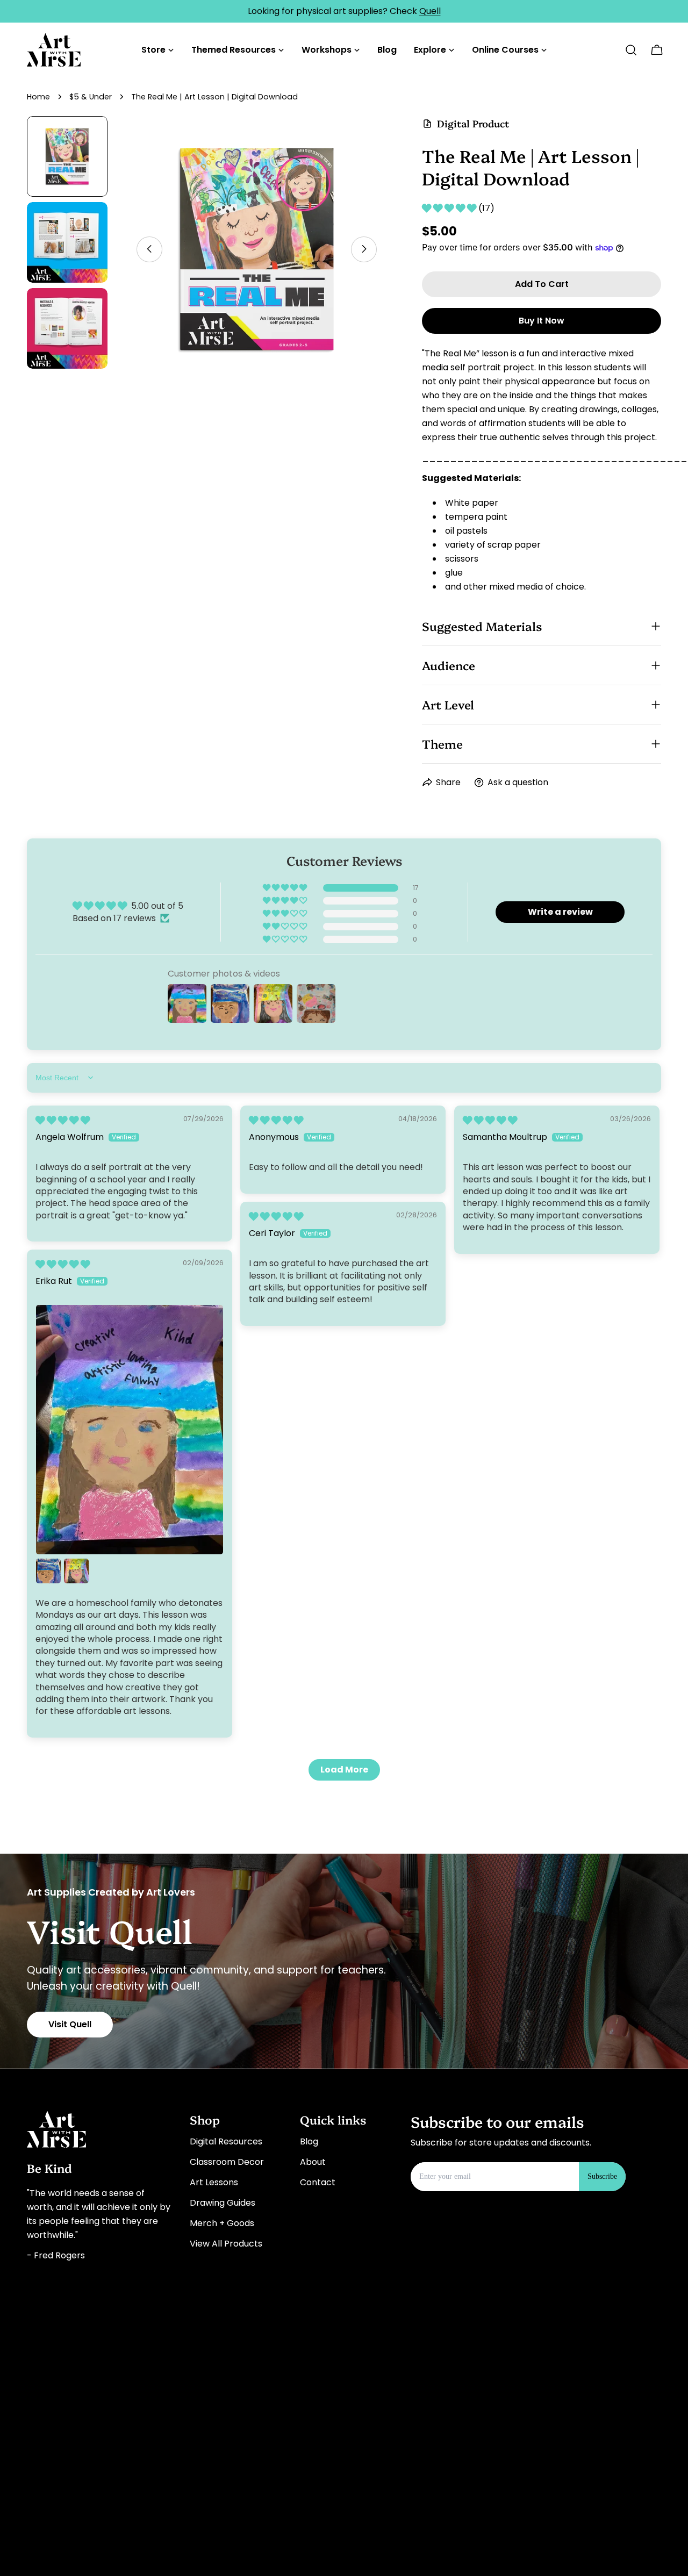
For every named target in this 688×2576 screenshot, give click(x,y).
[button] (450, 208)
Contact (318, 2182)
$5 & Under (91, 97)
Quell (430, 11)
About (313, 2162)
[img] (63, 1120)
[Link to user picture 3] (76, 1571)
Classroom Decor (227, 2162)
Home (38, 97)
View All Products (226, 2244)
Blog (309, 2141)
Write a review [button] (560, 912)
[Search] (631, 50)
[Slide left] (149, 249)
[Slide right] (364, 249)
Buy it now (542, 321)
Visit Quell (70, 2024)
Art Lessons (214, 2182)
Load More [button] (344, 1770)
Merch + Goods (222, 2223)
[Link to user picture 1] (130, 1430)
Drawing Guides (223, 2203)
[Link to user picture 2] (48, 1571)
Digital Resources (226, 2141)
